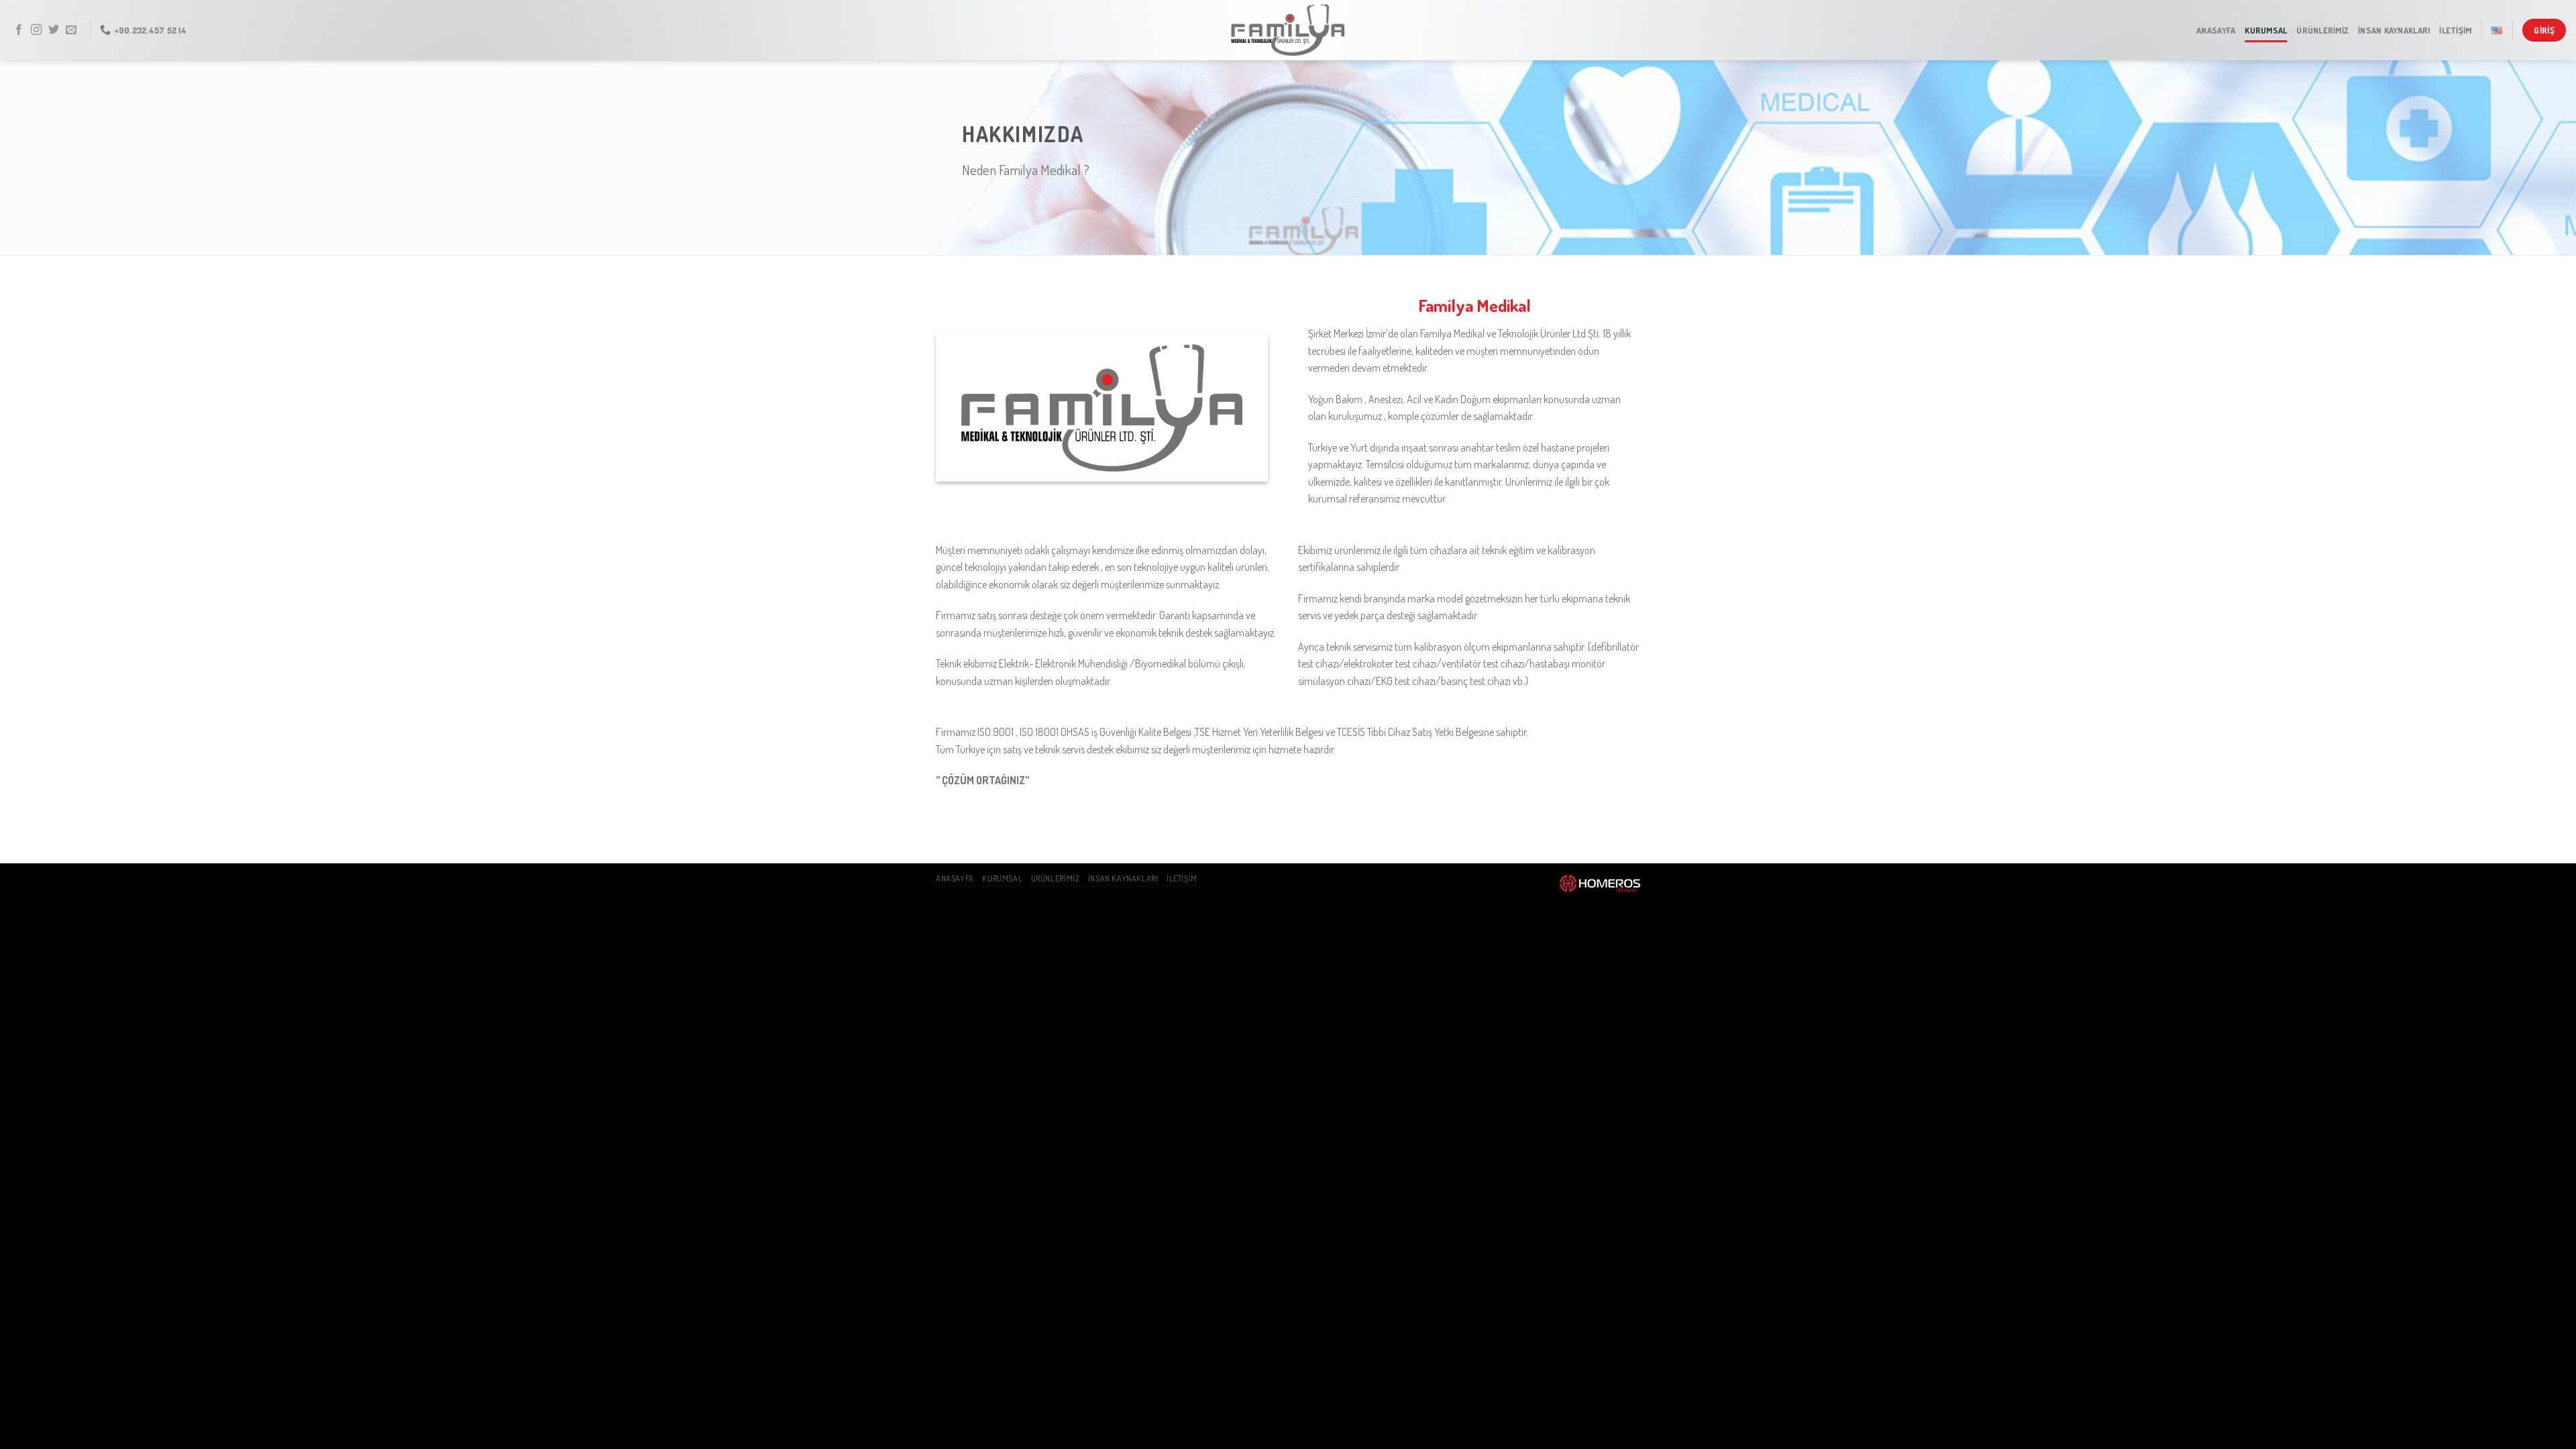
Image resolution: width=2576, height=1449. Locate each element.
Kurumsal (2266, 30)
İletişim (2455, 30)
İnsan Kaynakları (2394, 30)
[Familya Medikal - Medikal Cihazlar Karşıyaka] (1288, 30)
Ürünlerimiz (2322, 30)
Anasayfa (2216, 30)
